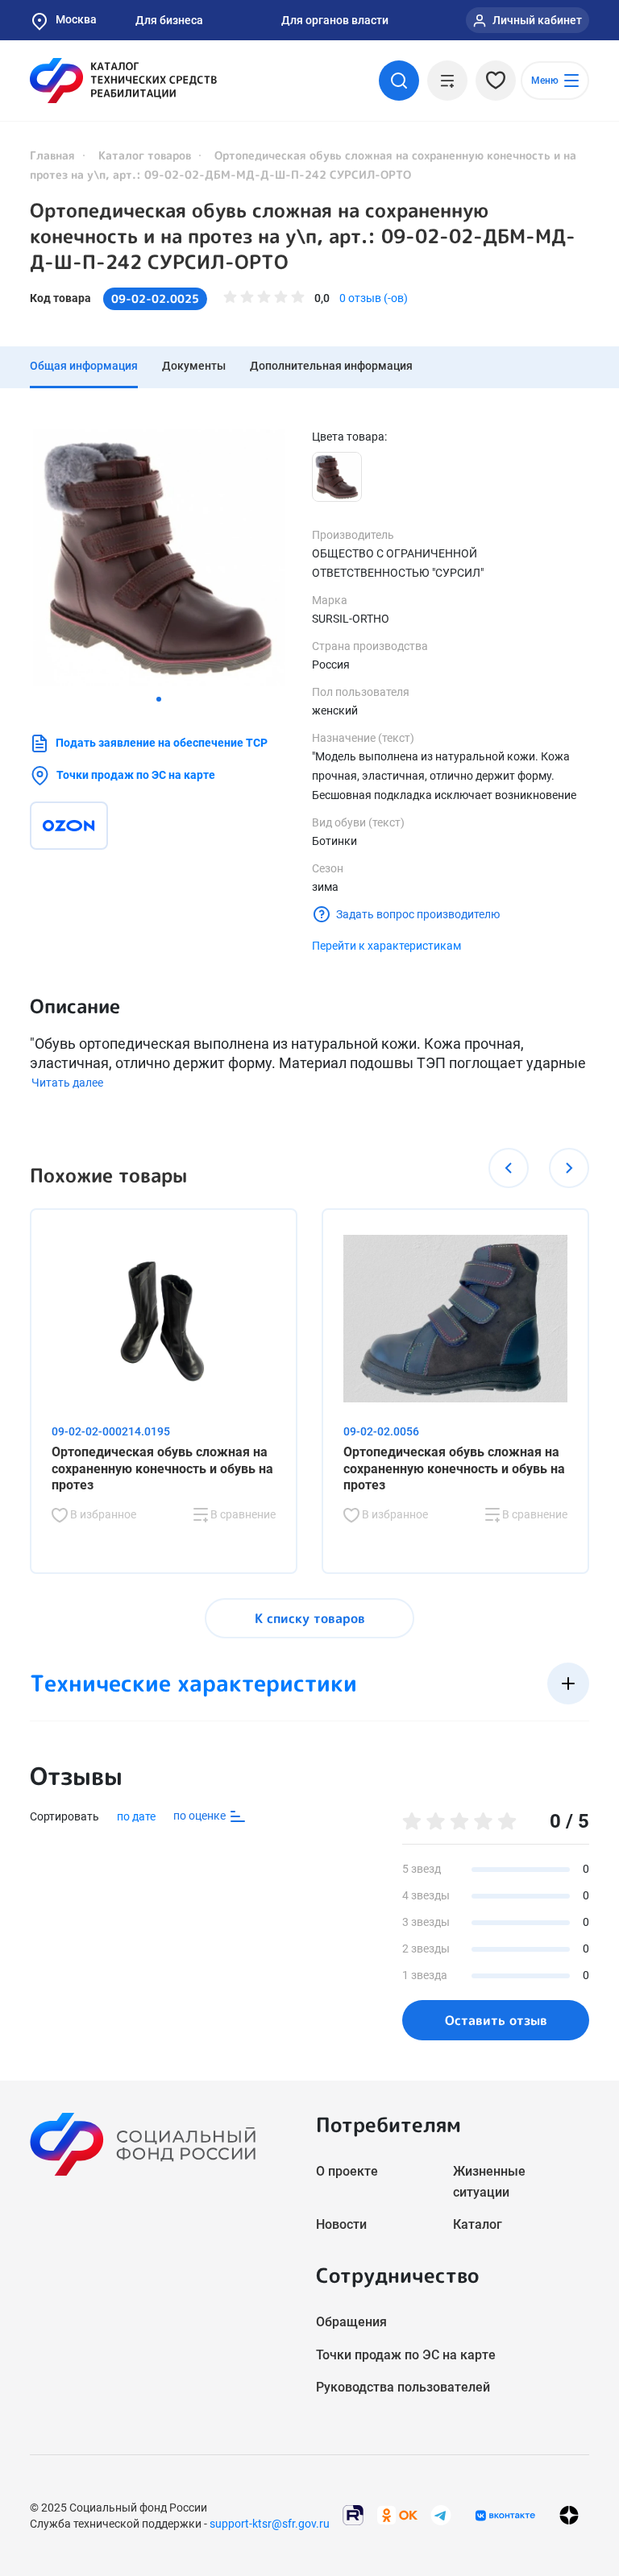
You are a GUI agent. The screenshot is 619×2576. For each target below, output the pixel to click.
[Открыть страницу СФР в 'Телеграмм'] (441, 2514)
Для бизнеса (169, 20)
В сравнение (242, 1514)
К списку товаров (310, 1618)
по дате (136, 1816)
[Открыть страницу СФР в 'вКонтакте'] (505, 2516)
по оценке (201, 1816)
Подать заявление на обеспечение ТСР (162, 743)
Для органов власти (335, 20)
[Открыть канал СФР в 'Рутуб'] (353, 2514)
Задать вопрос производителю (418, 914)
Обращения (351, 2322)
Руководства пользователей (403, 2387)
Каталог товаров (145, 155)
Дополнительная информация (331, 366)
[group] (159, 557)
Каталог (478, 2224)
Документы (194, 366)
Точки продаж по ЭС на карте (136, 775)
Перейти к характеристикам (386, 946)
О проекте (347, 2171)
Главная (52, 155)
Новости (341, 2224)
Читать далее (67, 1083)
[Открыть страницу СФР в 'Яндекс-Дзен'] (569, 2515)
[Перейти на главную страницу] (123, 81)
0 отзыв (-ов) (374, 298)
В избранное (102, 1514)
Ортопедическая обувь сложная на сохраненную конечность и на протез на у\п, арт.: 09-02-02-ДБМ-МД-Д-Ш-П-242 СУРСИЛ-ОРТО (303, 236)
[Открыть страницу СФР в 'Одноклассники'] (397, 2514)
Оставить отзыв (496, 2020)
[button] (159, 699)
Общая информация (84, 366)
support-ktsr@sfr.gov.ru (270, 2524)
